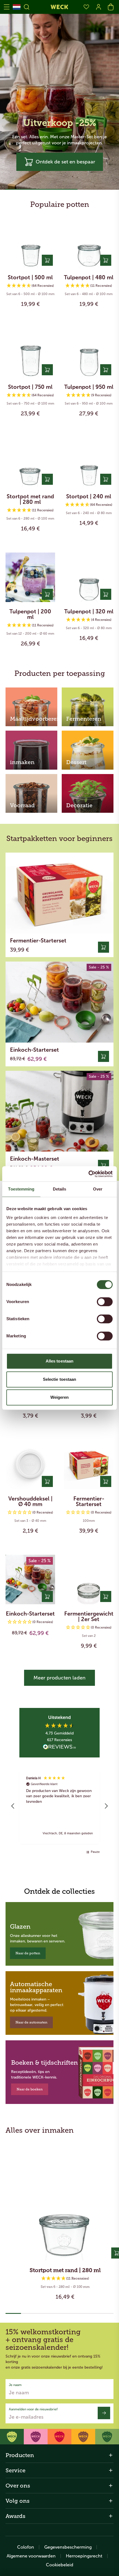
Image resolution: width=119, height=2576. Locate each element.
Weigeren (60, 1397)
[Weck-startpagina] (59, 7)
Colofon (26, 2547)
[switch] (105, 1302)
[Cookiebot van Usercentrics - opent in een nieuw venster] (88, 1174)
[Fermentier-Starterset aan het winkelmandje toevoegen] (104, 947)
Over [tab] (98, 1189)
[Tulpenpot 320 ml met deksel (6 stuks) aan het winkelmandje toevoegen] (106, 594)
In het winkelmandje (30, 309)
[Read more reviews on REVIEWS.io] (59, 1747)
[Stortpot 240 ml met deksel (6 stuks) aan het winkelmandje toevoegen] (106, 479)
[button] (60, 162)
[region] (59, 1806)
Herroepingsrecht (84, 2556)
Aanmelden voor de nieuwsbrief (33, 2409)
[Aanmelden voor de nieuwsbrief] (104, 2413)
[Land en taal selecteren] (17, 7)
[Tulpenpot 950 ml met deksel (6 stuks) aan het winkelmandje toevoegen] (106, 370)
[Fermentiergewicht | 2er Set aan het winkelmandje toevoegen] (106, 1596)
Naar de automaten (31, 2022)
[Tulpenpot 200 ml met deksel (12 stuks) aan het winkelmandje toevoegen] (47, 594)
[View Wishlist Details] (86, 7)
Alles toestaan (59, 1361)
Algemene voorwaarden (31, 2556)
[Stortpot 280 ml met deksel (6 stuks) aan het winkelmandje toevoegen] (47, 479)
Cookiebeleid (60, 2565)
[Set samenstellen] (104, 1056)
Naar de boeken (30, 2089)
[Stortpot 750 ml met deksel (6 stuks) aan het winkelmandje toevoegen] (47, 370)
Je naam (15, 2385)
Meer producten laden (59, 1678)
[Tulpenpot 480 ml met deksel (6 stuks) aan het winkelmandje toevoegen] (106, 260)
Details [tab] (60, 1189)
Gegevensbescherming (68, 2547)
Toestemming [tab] (21, 1189)
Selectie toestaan (60, 1379)
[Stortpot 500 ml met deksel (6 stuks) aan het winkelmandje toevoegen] (47, 260)
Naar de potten (28, 1953)
